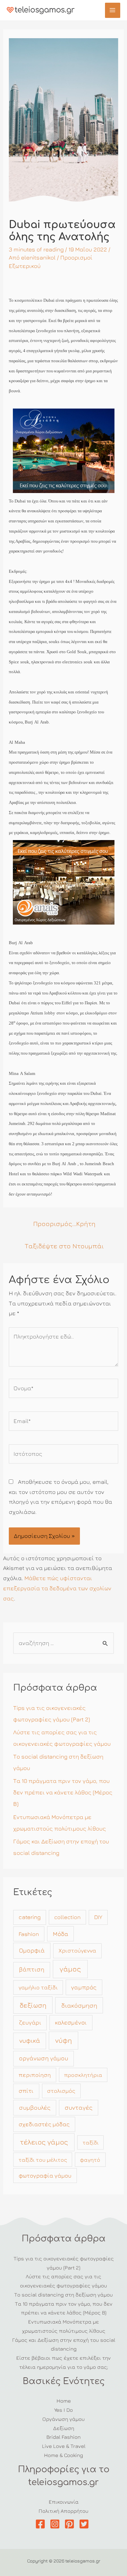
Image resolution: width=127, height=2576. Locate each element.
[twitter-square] (86, 2524)
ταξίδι (91, 2142)
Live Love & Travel (64, 2446)
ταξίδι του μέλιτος (43, 2160)
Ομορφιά (32, 1950)
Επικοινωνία (64, 2502)
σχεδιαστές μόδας (44, 2124)
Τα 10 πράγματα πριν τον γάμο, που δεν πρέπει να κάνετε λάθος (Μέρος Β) (63, 1792)
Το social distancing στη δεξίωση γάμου (63, 2295)
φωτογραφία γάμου (45, 2176)
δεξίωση (33, 2005)
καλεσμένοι (71, 2022)
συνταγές (79, 2107)
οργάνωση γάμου (44, 2058)
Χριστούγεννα (77, 1951)
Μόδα (61, 1934)
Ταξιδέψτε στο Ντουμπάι (64, 1246)
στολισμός (61, 2091)
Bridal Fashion (63, 2437)
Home (64, 2401)
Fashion (29, 1934)
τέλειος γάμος (44, 2142)
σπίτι (26, 2091)
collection (67, 1917)
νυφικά (30, 2040)
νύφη (63, 2040)
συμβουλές (35, 2107)
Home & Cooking (63, 2455)
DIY (98, 1917)
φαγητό (90, 2160)
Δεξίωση (64, 2428)
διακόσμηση (79, 2005)
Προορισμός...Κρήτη (64, 1223)
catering (30, 1917)
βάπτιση (32, 1969)
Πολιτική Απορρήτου (63, 2511)
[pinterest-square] (71, 2524)
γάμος (70, 1969)
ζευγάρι (30, 2022)
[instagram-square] (56, 2524)
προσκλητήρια (83, 2075)
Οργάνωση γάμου (63, 2419)
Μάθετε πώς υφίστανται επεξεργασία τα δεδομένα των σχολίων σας (57, 1588)
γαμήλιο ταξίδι (38, 1987)
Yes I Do (63, 2410)
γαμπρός (84, 1987)
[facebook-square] (42, 2524)
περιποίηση (35, 2075)
